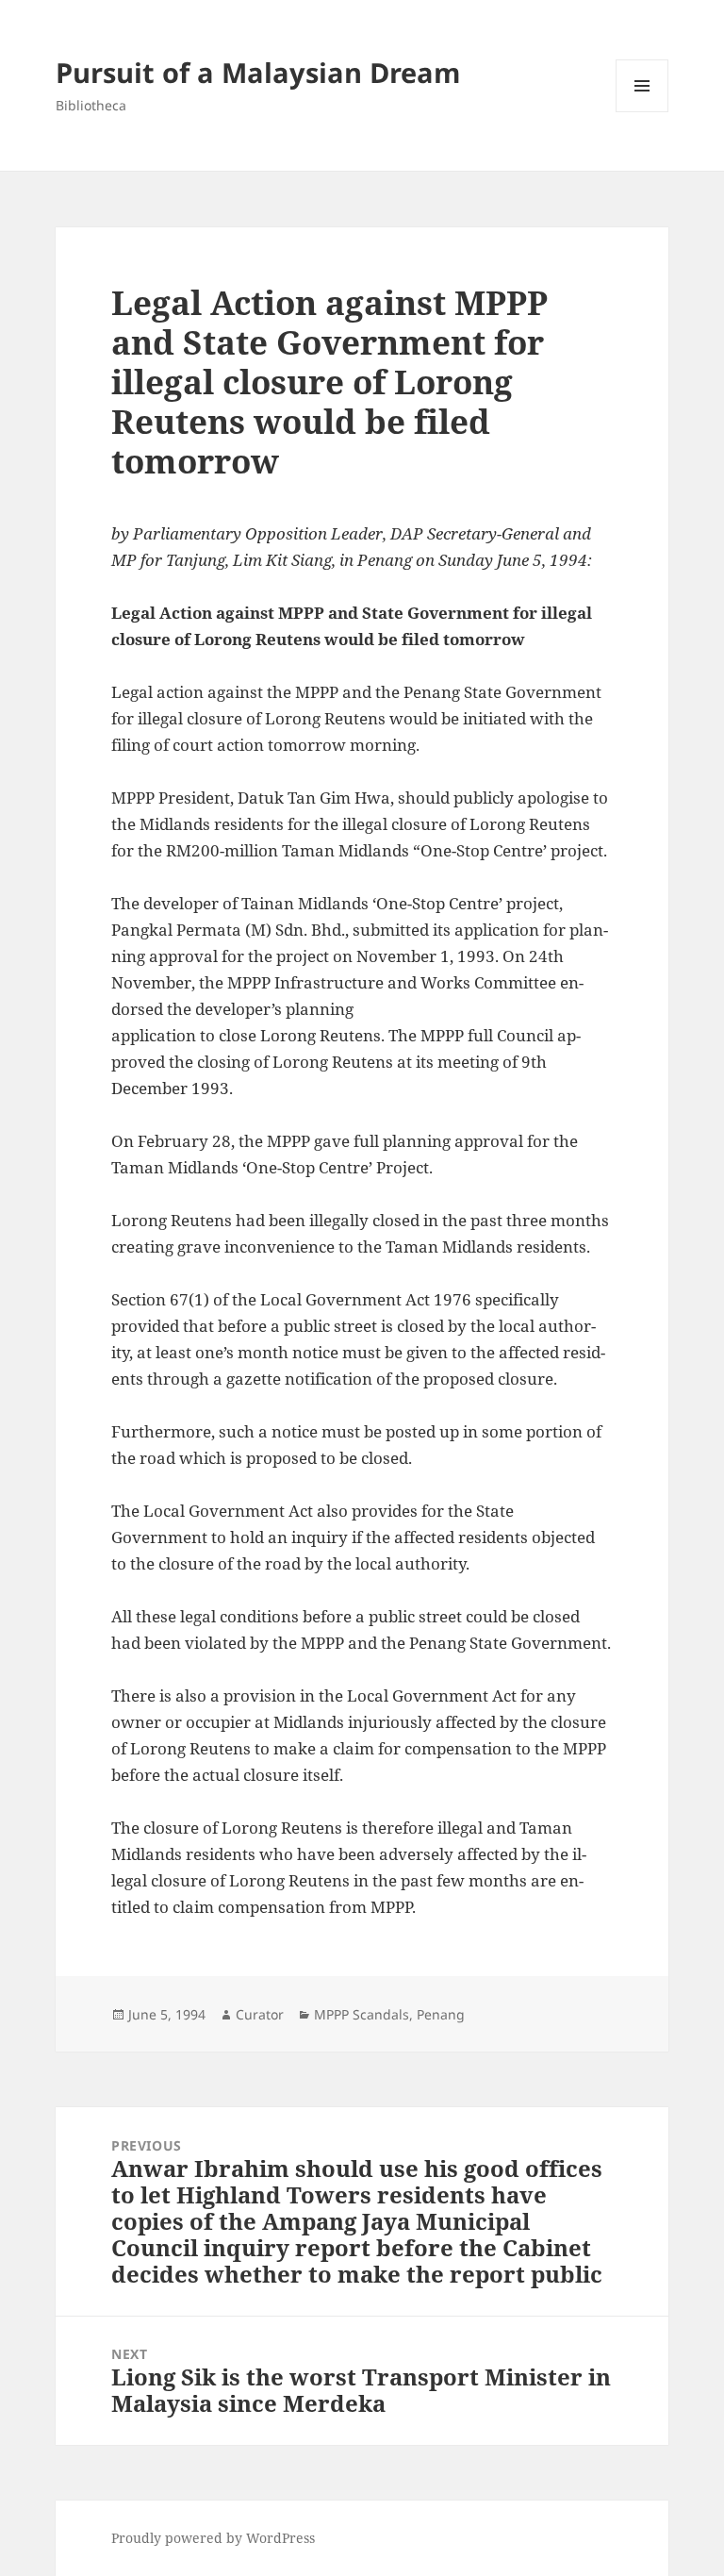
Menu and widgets (642, 112)
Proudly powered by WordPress (213, 2538)
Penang (441, 2014)
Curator (260, 2014)
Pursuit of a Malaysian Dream (258, 72)
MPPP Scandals (362, 2014)
